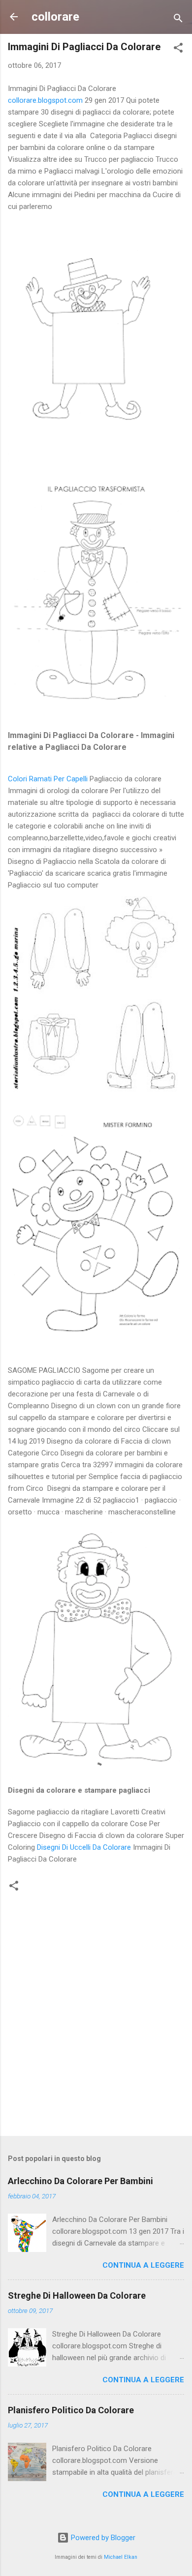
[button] (178, 49)
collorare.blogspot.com (45, 100)
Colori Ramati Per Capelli (48, 779)
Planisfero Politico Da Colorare (71, 2410)
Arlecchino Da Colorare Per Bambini (80, 2181)
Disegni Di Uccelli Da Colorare (84, 1847)
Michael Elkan (121, 2557)
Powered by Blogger (102, 2538)
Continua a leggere (143, 2265)
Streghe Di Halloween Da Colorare (77, 2295)
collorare (55, 17)
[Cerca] (178, 20)
